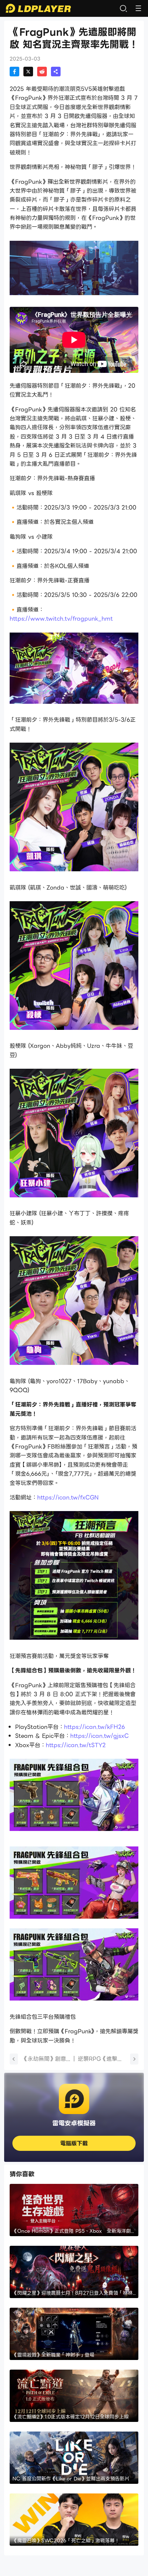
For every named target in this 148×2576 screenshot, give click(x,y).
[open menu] (138, 8)
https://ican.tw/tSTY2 (76, 1745)
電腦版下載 (74, 2143)
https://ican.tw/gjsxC (99, 1736)
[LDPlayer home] (38, 8)
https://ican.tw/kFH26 (94, 1727)
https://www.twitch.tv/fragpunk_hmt (61, 619)
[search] (123, 8)
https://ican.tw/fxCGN (68, 1497)
